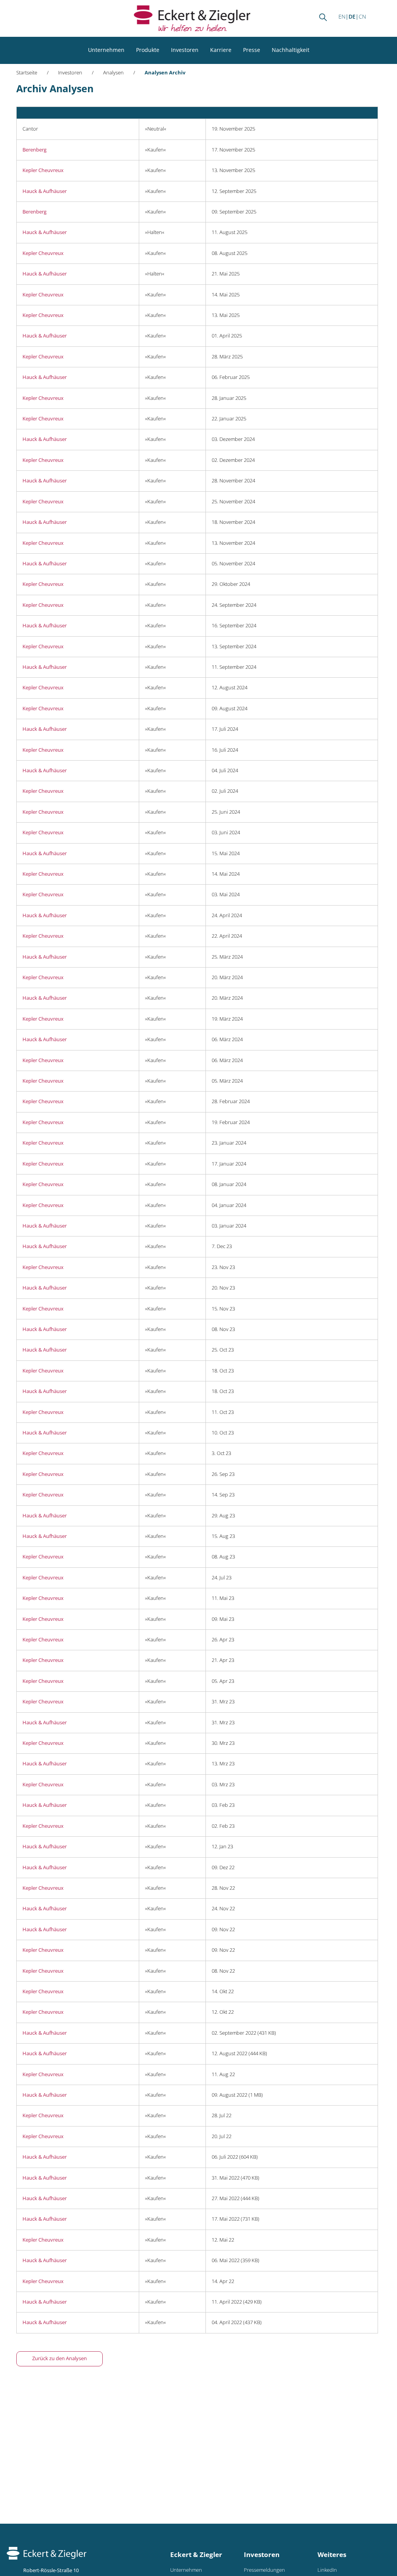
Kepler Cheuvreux (43, 170)
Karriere (221, 50)
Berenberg (35, 150)
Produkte (148, 50)
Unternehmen (106, 50)
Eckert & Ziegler (196, 2554)
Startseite (27, 73)
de (352, 16)
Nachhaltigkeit (291, 50)
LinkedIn (327, 2570)
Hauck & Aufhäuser (45, 191)
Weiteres (332, 2554)
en (342, 16)
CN (362, 16)
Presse (252, 50)
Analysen (113, 73)
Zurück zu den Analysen (60, 2358)
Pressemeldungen (264, 2570)
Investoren (185, 50)
